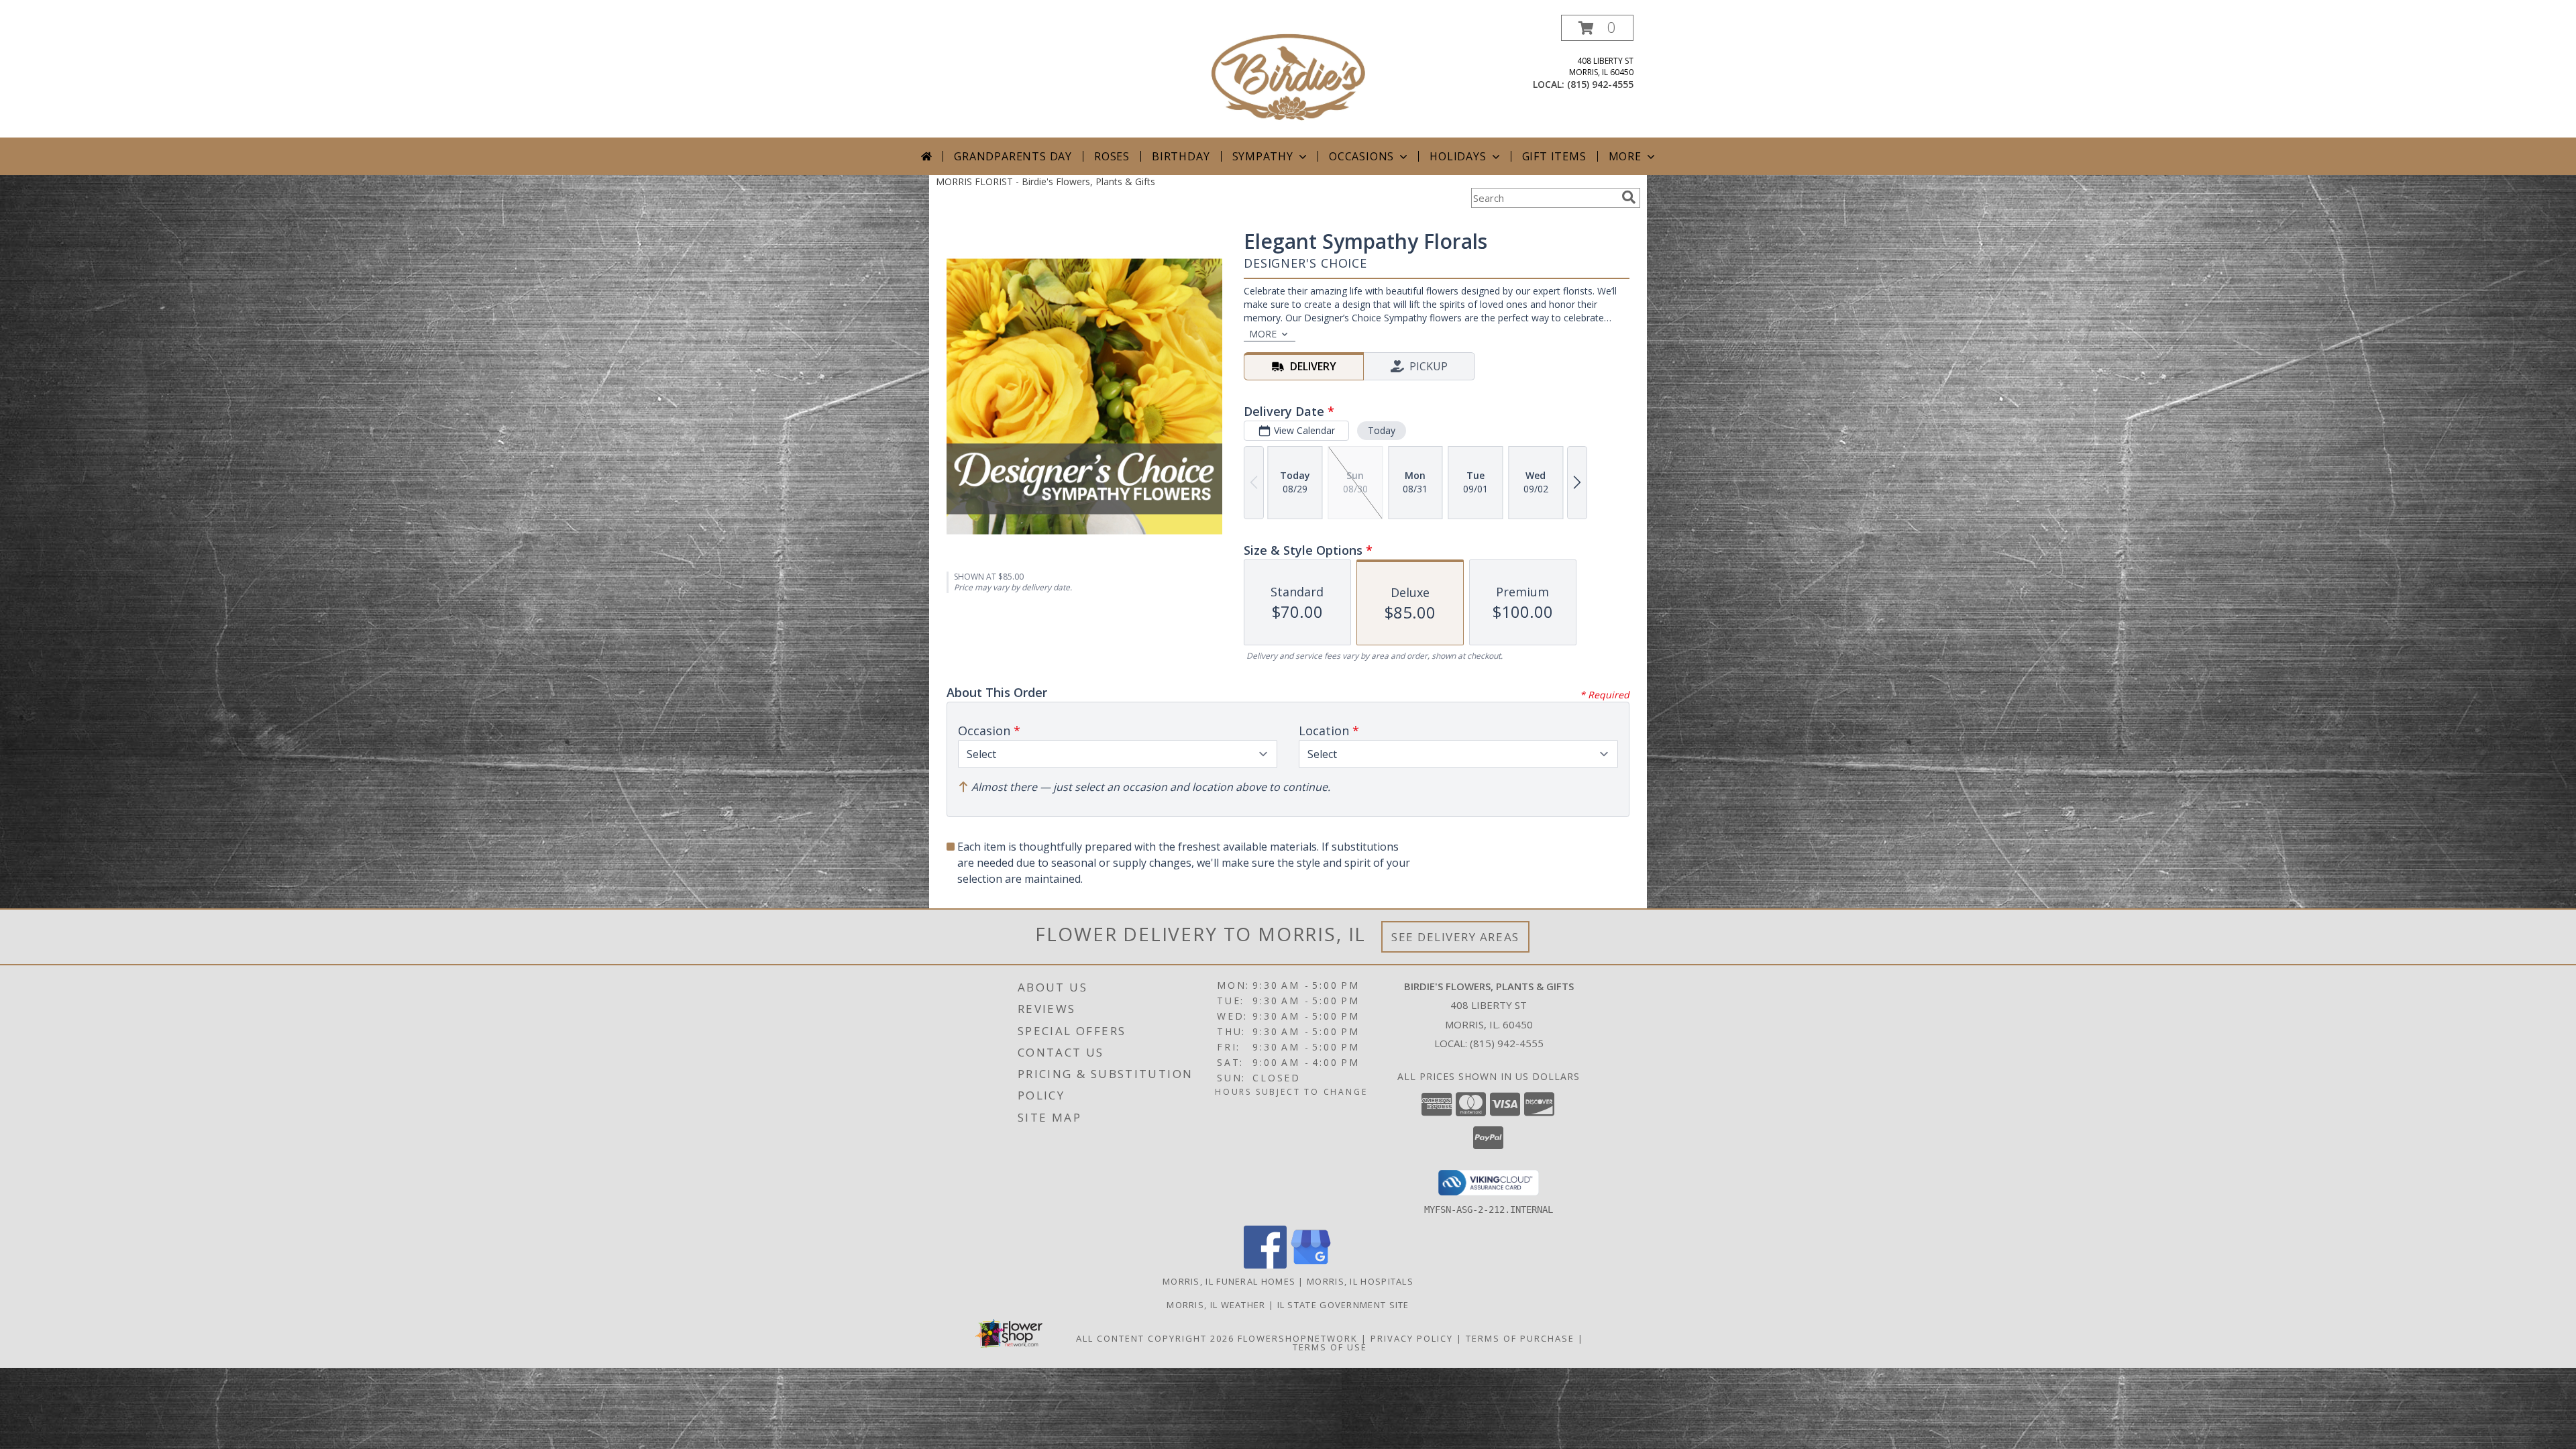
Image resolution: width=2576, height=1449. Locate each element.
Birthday (1181, 156)
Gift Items (1554, 156)
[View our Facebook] (1265, 1265)
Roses (1112, 156)
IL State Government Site (1343, 1305)
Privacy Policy (1412, 1338)
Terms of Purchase (1520, 1338)
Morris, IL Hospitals (1360, 1281)
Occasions (1361, 156)
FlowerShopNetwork (1298, 1338)
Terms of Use (1330, 1347)
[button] (1597, 28)
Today (1382, 430)
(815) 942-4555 (1600, 84)
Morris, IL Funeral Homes (1229, 1281)
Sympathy (1263, 156)
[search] (1629, 197)
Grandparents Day (1013, 156)
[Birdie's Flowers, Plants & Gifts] (1288, 76)
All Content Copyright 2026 (1155, 1338)
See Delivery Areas (1455, 937)
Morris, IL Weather (1216, 1305)
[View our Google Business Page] (1311, 1265)
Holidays (1458, 156)
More (1625, 156)
